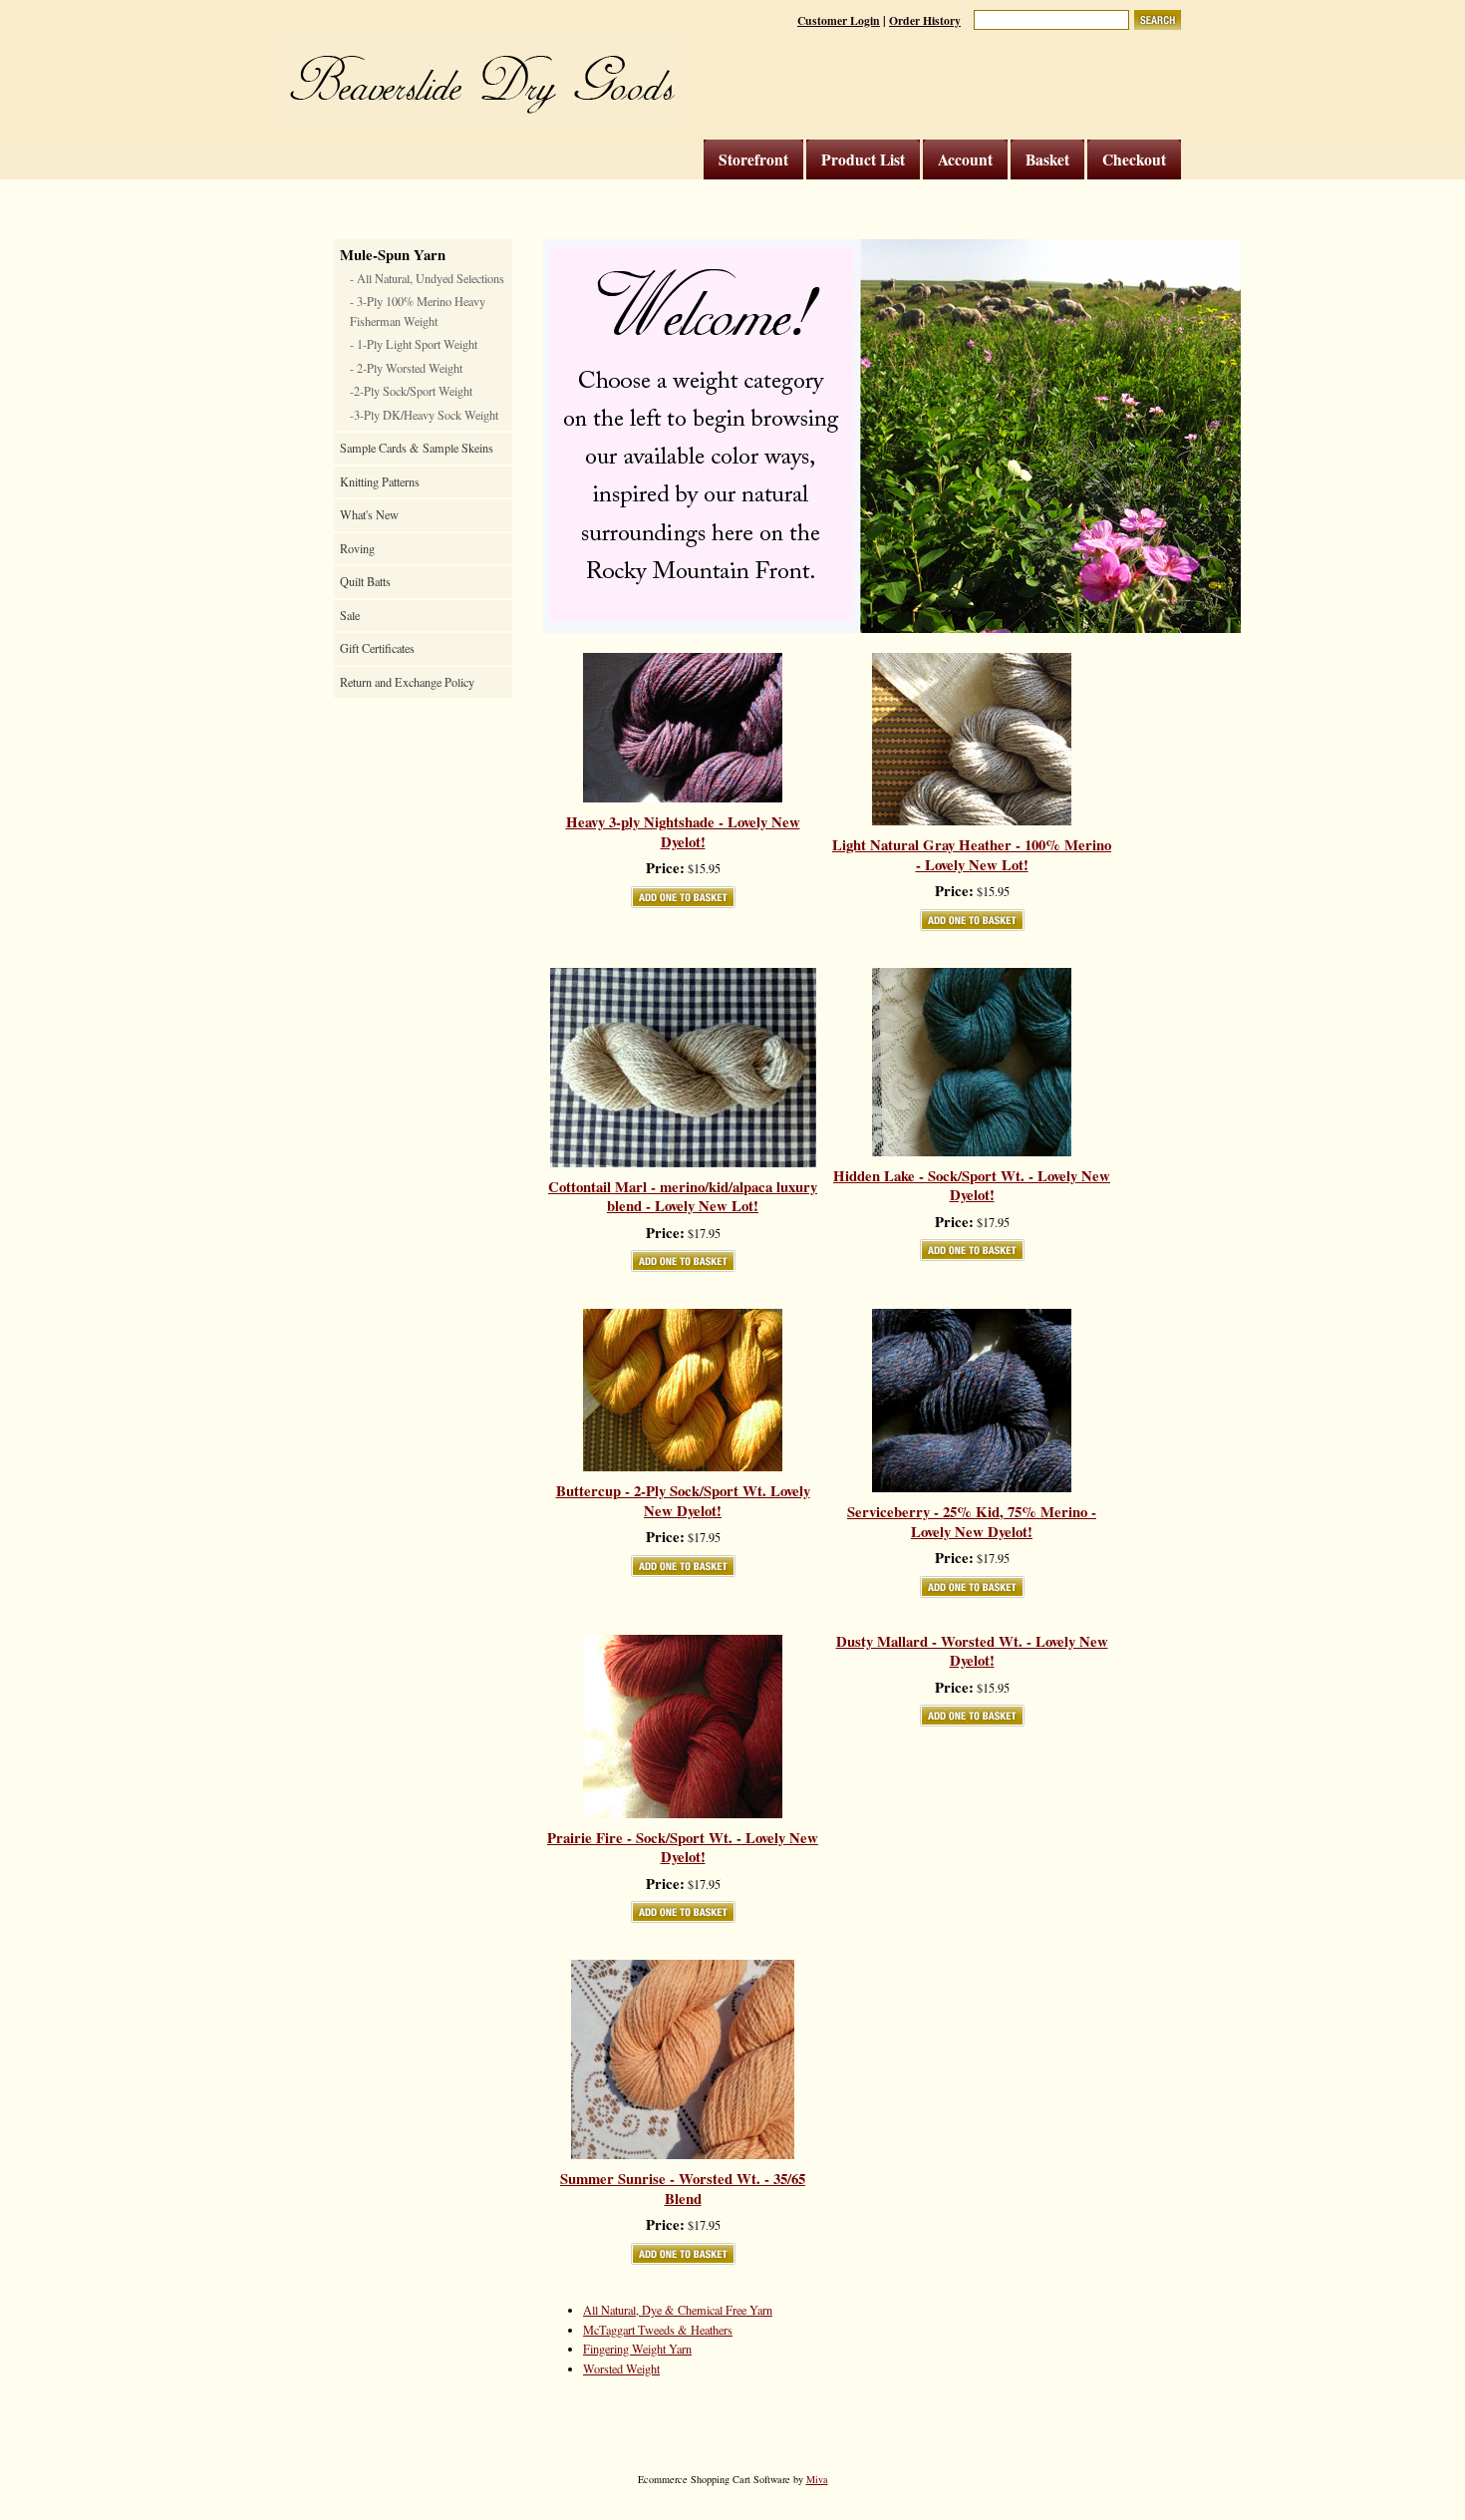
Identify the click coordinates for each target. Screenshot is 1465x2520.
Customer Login (839, 20)
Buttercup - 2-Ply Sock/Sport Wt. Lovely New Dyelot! (683, 1501)
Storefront (753, 159)
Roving (357, 548)
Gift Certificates (377, 648)
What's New (369, 514)
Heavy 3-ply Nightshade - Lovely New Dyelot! (683, 832)
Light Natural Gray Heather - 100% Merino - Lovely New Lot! (972, 855)
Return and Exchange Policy (407, 682)
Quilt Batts (365, 581)
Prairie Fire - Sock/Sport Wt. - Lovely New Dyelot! (683, 1848)
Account (965, 159)
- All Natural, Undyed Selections (427, 278)
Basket (1047, 159)
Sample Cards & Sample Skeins (417, 448)
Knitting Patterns (380, 481)
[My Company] (481, 77)
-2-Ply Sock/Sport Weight (411, 391)
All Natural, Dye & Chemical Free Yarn (678, 2310)
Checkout (1134, 159)
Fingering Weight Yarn (637, 2349)
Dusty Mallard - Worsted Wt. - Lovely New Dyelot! (972, 1651)
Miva (817, 2479)
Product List (863, 159)
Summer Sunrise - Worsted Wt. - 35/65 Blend (683, 2189)
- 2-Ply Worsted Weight (406, 368)
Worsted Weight (621, 2368)
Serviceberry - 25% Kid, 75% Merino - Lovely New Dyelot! (972, 1522)
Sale (350, 615)
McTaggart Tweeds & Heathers (658, 2330)
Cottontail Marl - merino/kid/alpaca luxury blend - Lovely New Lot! (683, 1197)
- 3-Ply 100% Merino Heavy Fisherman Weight (418, 311)
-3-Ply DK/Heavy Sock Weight (424, 415)
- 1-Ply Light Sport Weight (414, 344)
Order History (925, 20)
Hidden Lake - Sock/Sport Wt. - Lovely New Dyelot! (972, 1186)
